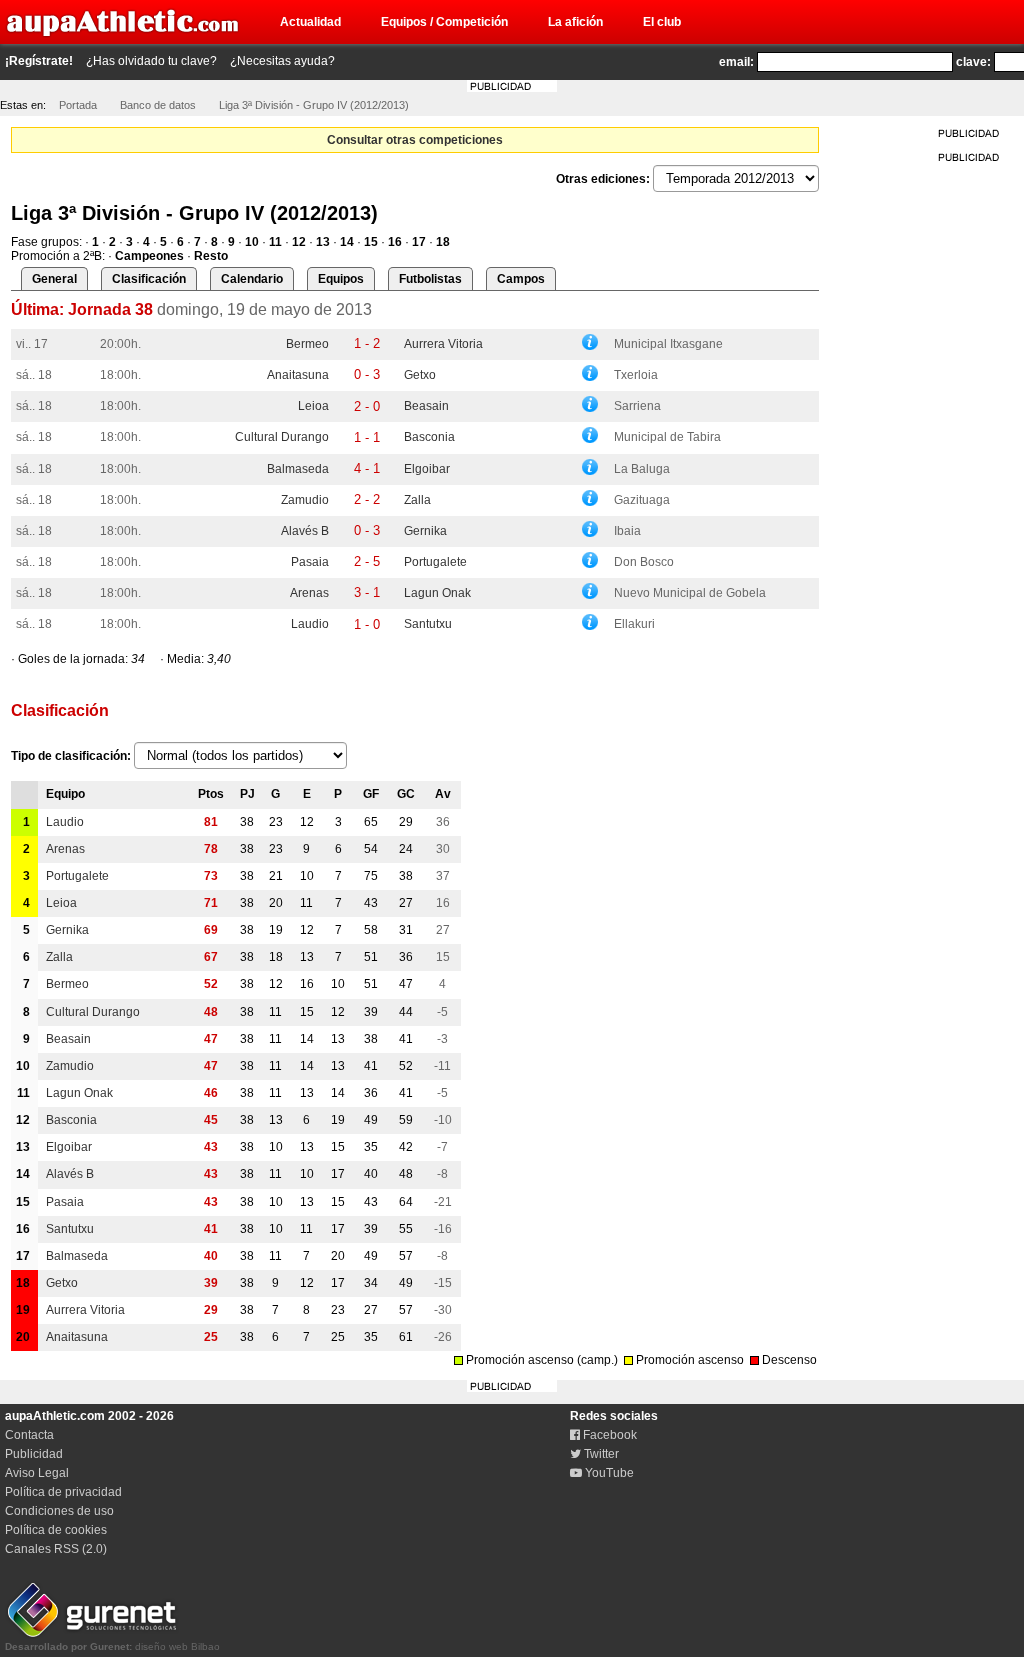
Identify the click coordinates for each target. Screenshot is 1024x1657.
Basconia (429, 437)
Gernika (425, 531)
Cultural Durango (282, 437)
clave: (973, 62)
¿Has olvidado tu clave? (151, 61)
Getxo (420, 375)
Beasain (426, 406)
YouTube (608, 1473)
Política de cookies (56, 1530)
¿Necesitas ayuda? (282, 61)
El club (662, 22)
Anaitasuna (298, 375)
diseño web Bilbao (112, 1646)
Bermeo (307, 344)
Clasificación (149, 279)
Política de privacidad (63, 1492)
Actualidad (310, 22)
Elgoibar (427, 469)
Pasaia (310, 562)
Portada (78, 105)
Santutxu (428, 624)
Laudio (310, 624)
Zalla (417, 500)
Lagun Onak (437, 593)
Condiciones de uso (59, 1511)
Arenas (309, 593)
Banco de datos (158, 105)
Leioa (313, 406)
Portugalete (435, 562)
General (54, 279)
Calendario (252, 279)
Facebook (608, 1435)
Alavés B (305, 531)
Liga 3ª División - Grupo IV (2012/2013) (314, 105)
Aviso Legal (37, 1473)
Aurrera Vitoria (443, 344)
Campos (521, 279)
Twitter (600, 1454)
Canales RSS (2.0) (56, 1549)
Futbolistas (430, 279)
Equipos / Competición (444, 22)
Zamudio (305, 500)
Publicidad (34, 1454)
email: (736, 62)
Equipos (341, 279)
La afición (575, 22)
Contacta (29, 1435)
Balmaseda (298, 469)
